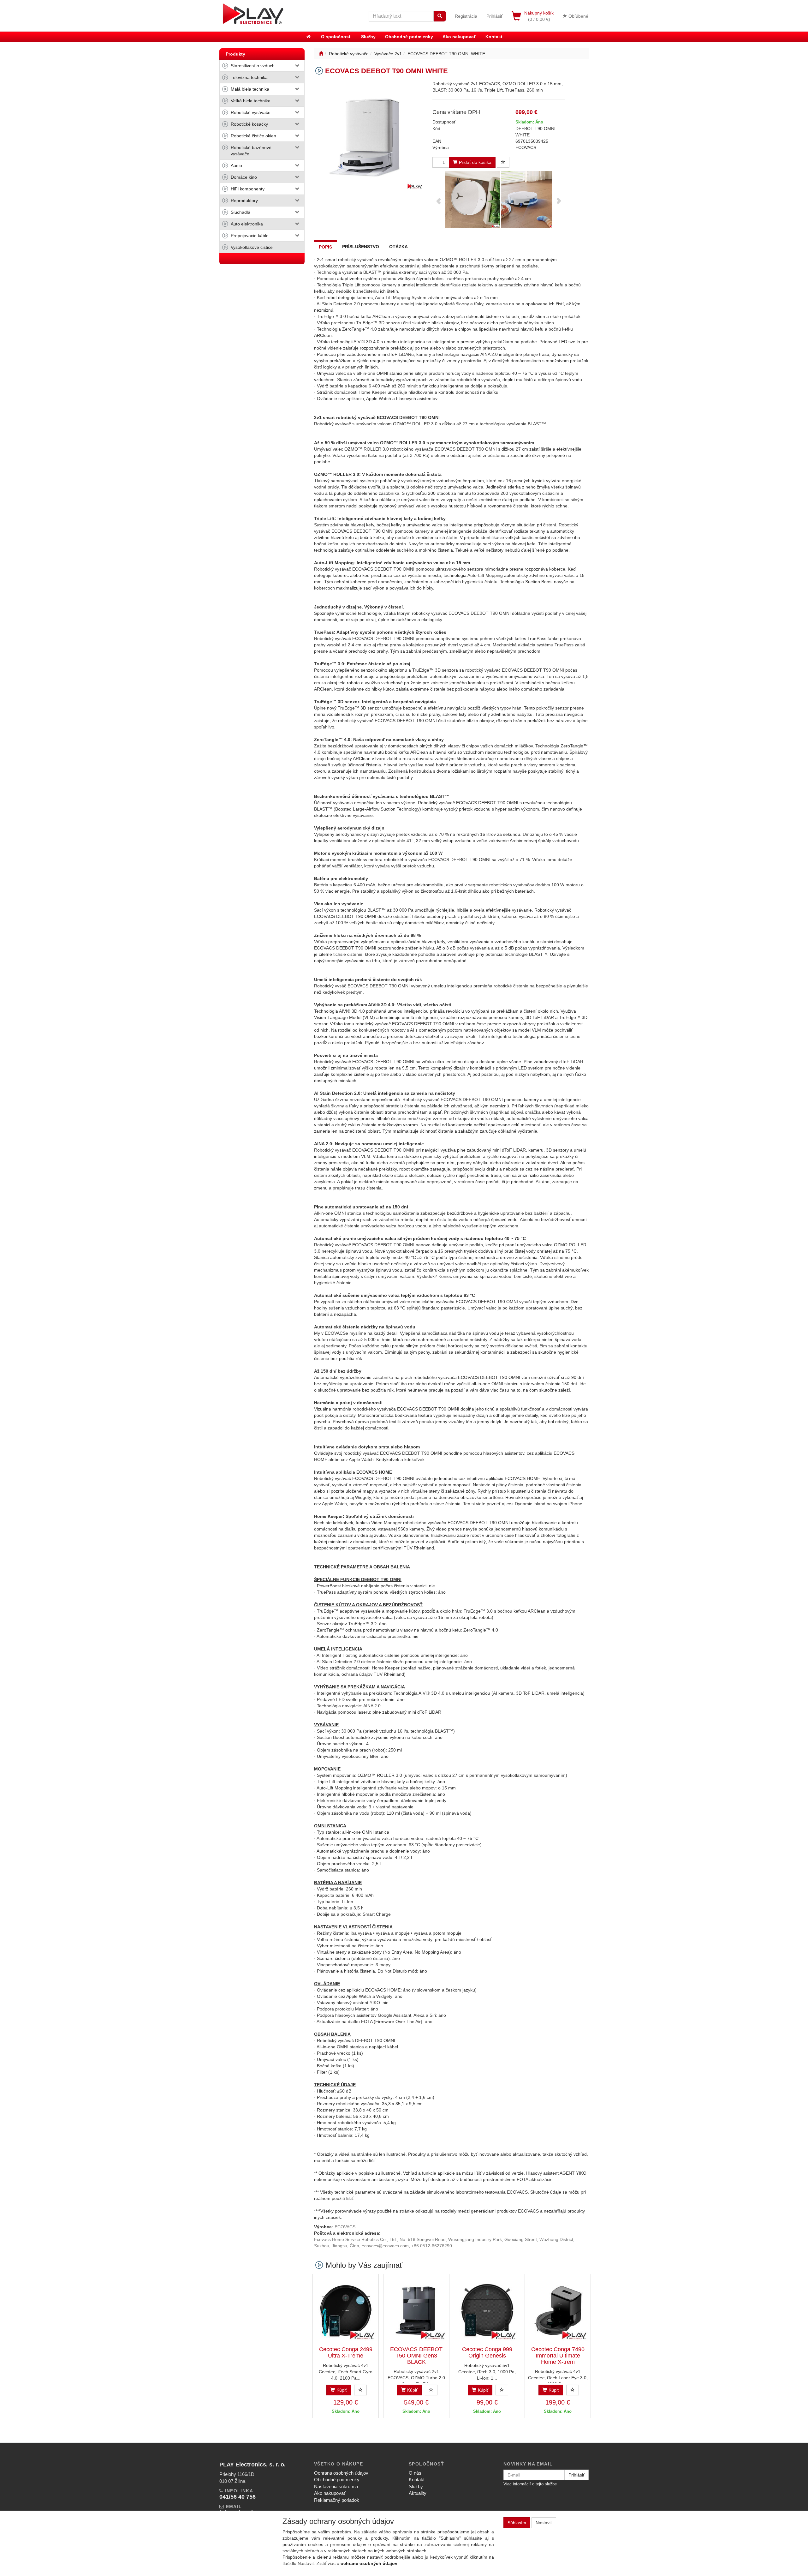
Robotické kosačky (249, 124)
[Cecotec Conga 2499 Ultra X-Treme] (346, 2310)
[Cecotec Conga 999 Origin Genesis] (487, 2310)
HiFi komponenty (248, 189)
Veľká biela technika (251, 101)
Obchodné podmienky (409, 37)
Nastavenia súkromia (336, 2486)
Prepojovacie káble (250, 236)
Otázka (398, 247)
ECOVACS (526, 147)
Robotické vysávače (251, 112)
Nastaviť (544, 2523)
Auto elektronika (247, 224)
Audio (236, 165)
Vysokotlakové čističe (252, 247)
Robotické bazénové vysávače (251, 151)
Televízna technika (249, 77)
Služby (368, 37)
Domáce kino (244, 177)
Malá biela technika (250, 89)
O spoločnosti (336, 37)
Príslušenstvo (361, 247)
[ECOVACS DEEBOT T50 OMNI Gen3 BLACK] (416, 2310)
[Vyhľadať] (440, 16)
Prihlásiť (494, 16)
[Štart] (321, 54)
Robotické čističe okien (253, 136)
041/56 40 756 (238, 2497)
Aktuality (418, 2493)
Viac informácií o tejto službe (530, 2484)
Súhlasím (517, 2523)
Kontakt (494, 37)
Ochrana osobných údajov (341, 2473)
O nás (415, 2473)
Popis (325, 247)
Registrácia (466, 16)
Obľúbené (578, 16)
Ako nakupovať (459, 37)
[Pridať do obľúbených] (503, 162)
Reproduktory (244, 201)
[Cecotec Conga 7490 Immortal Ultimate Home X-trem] (558, 2310)
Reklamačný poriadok (337, 2500)
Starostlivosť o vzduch (253, 66)
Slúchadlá (241, 212)
